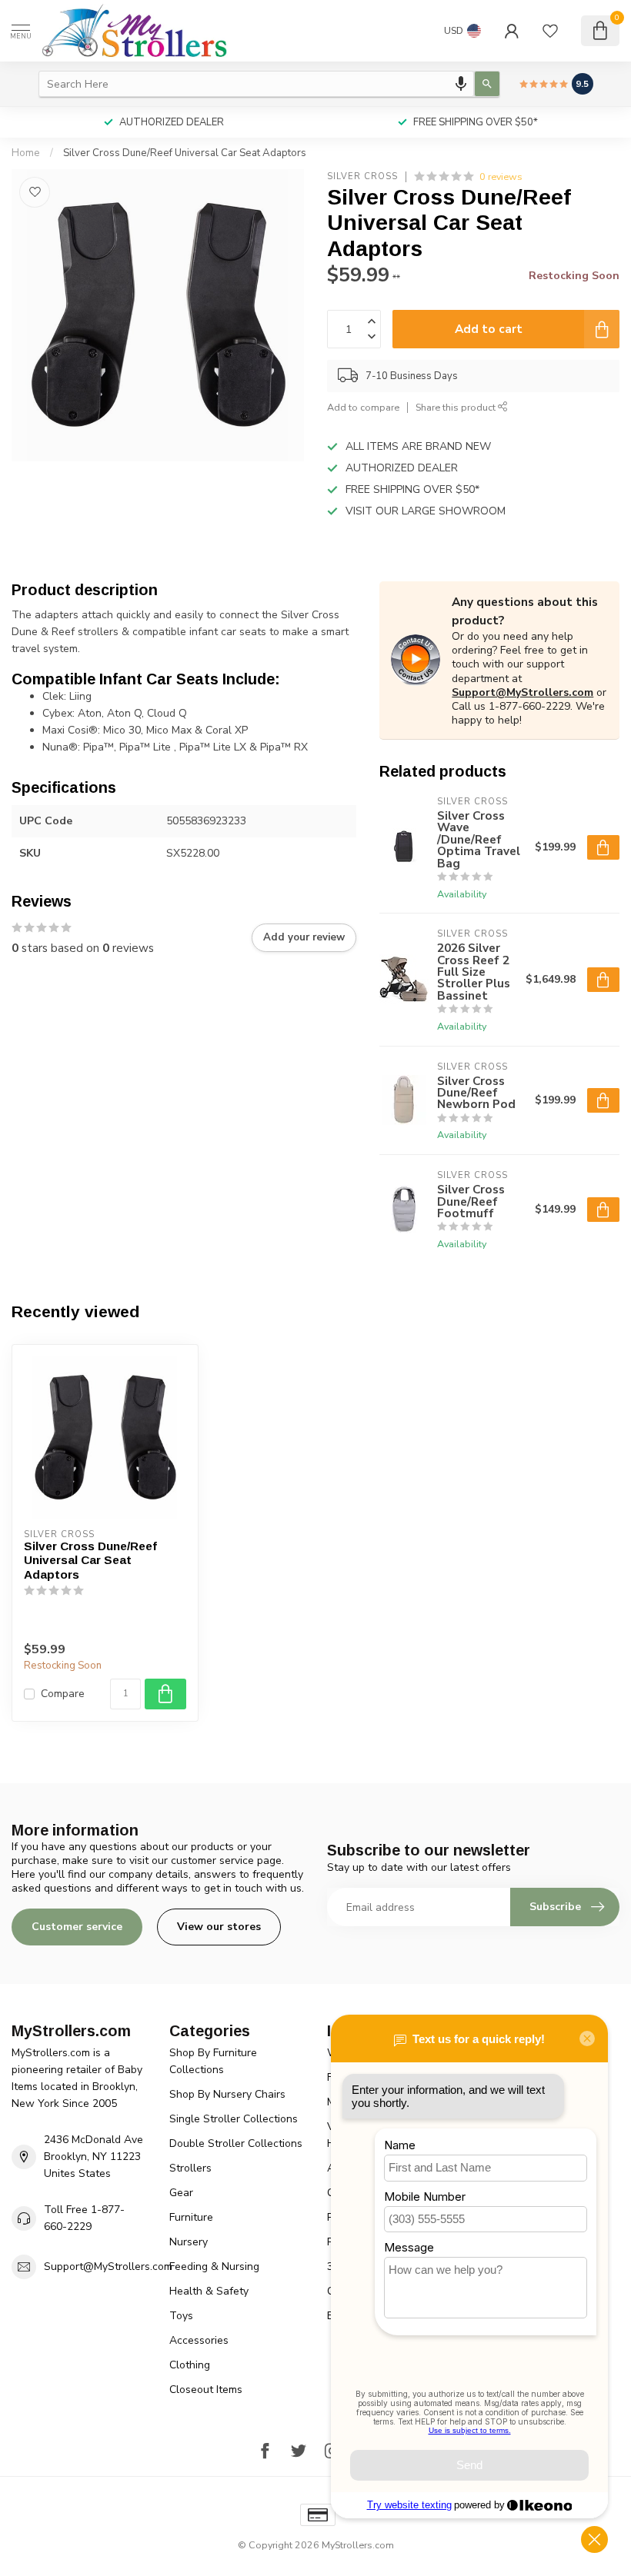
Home (26, 153)
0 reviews (501, 176)
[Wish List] (550, 31)
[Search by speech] (461, 84)
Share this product (457, 407)
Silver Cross (362, 176)
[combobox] (256, 84)
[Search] (487, 84)
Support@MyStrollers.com (522, 692)
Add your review (304, 937)
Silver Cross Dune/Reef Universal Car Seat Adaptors (185, 153)
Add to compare (363, 407)
